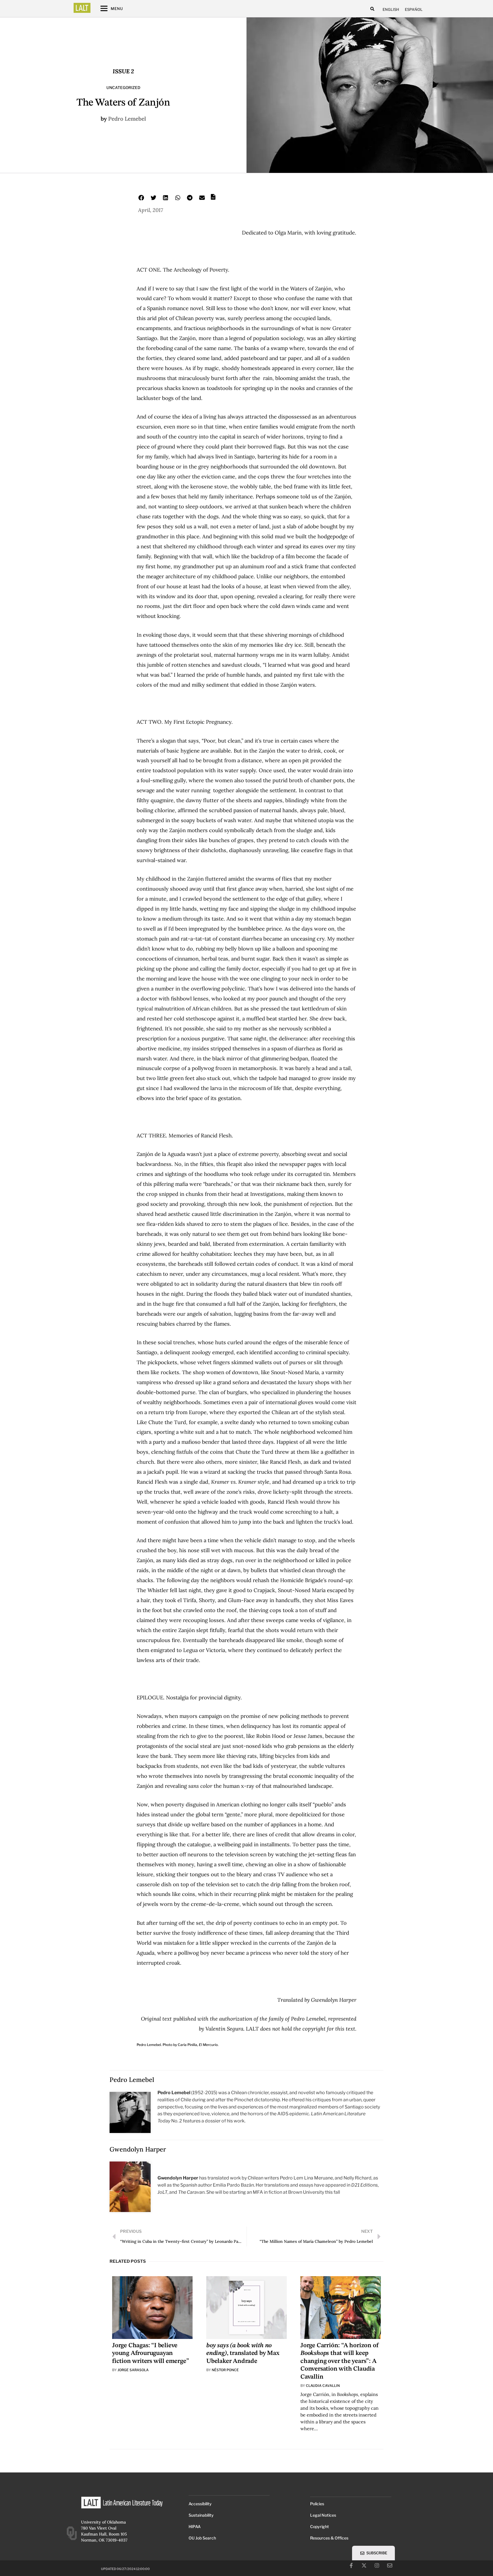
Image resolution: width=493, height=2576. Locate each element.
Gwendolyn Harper (138, 2149)
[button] (372, 9)
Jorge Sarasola (133, 2370)
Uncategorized (123, 88)
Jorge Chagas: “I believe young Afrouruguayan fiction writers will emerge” (150, 2353)
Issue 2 (123, 71)
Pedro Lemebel (127, 119)
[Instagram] (377, 2565)
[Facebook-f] (351, 2565)
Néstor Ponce (225, 2370)
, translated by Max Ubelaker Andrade (243, 2353)
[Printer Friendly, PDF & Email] (213, 199)
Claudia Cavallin (323, 2386)
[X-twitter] (364, 2565)
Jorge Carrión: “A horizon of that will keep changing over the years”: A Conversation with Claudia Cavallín (340, 2361)
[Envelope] (390, 2565)
